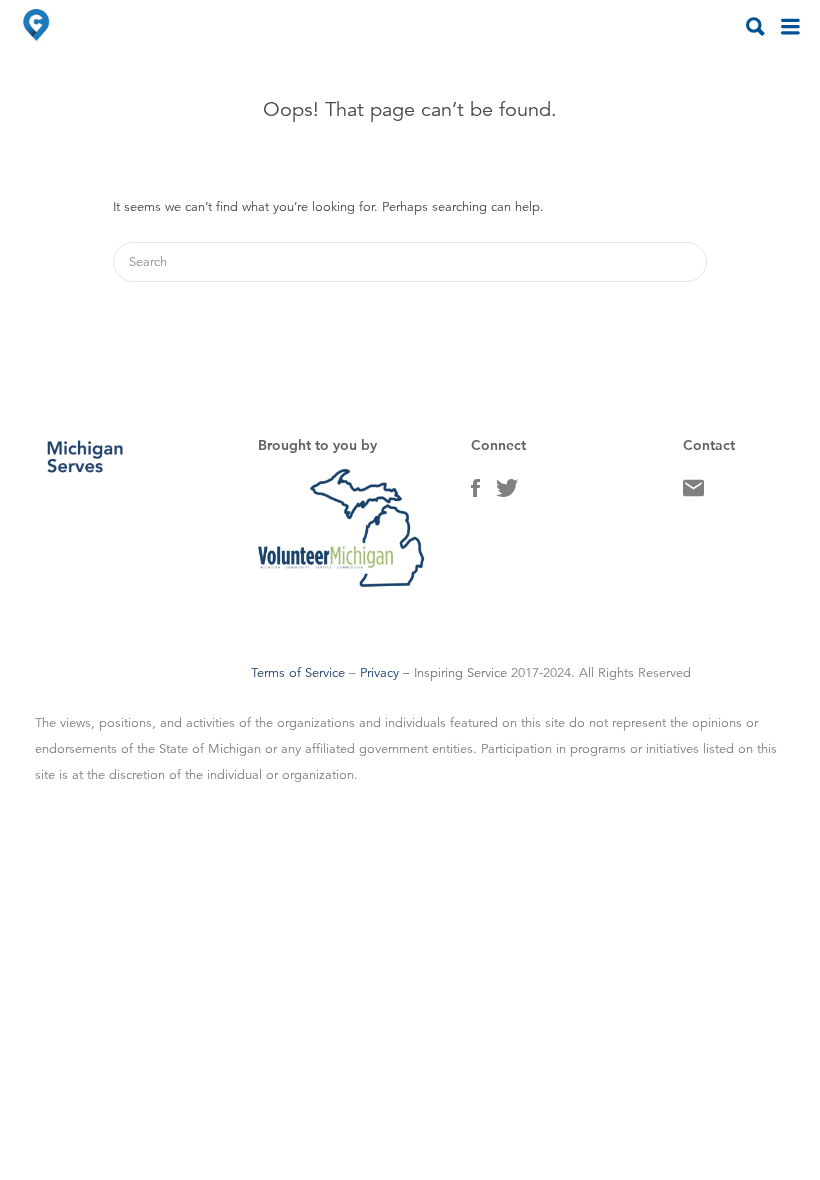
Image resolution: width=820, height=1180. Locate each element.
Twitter (507, 493)
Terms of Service (298, 673)
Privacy (379, 673)
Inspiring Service (460, 673)
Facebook (475, 493)
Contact (693, 493)
